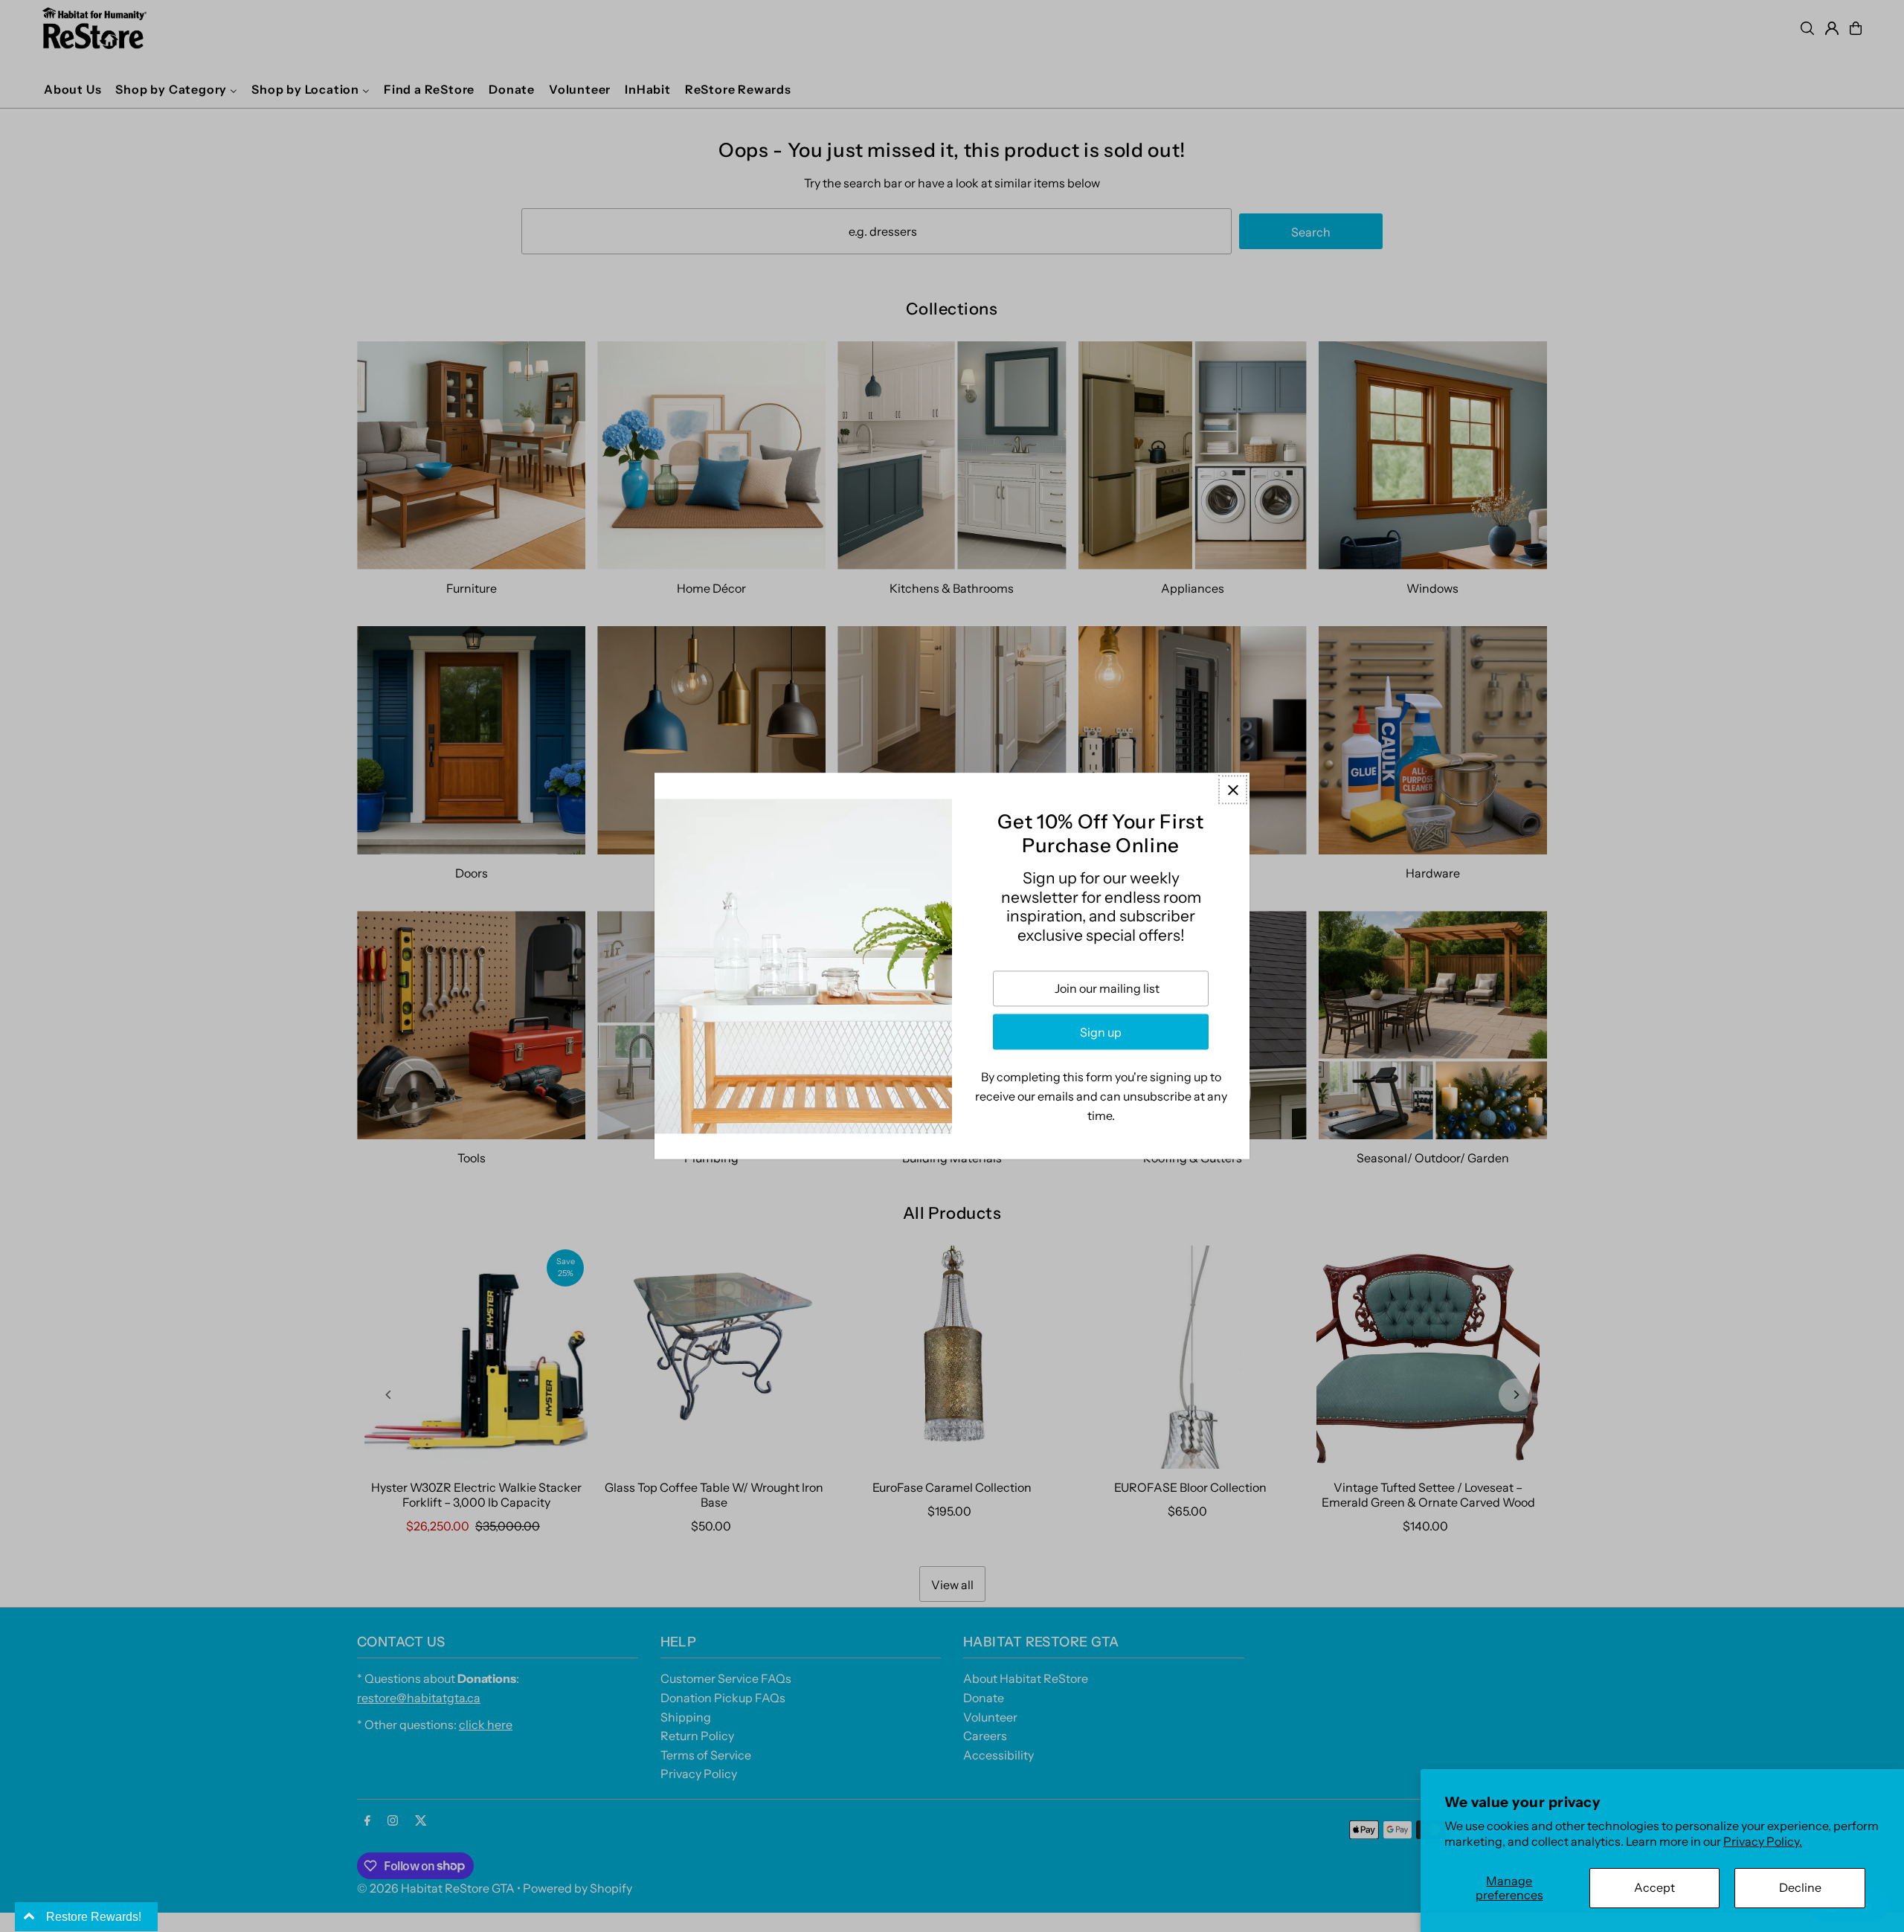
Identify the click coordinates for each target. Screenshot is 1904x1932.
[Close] (1233, 789)
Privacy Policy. (1763, 1841)
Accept (1654, 1887)
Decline (1800, 1887)
